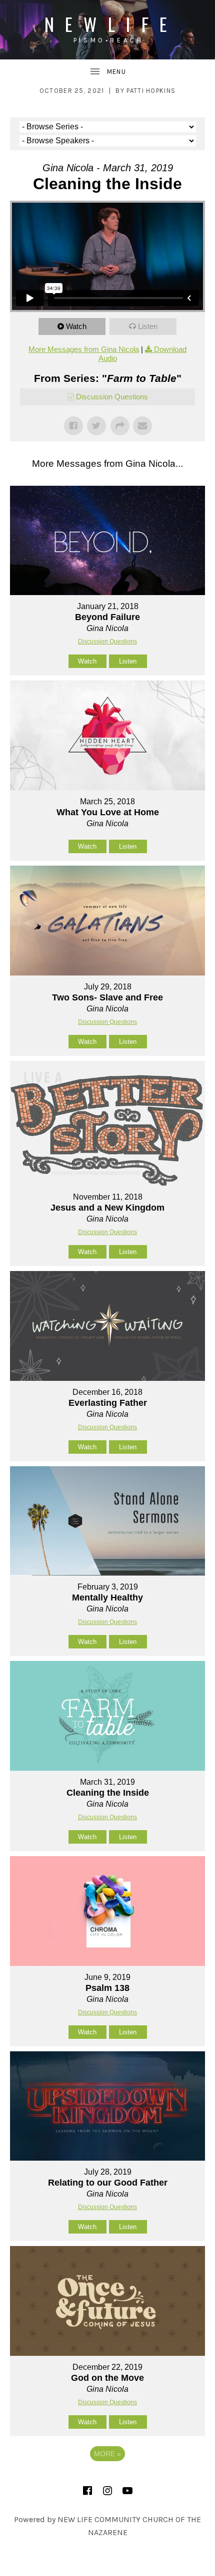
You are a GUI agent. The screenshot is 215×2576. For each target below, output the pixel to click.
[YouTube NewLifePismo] (127, 2491)
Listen (148, 326)
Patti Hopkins (151, 91)
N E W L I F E (108, 24)
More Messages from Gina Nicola (84, 349)
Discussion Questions (112, 397)
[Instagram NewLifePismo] (107, 2491)
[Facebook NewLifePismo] (87, 2491)
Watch (76, 326)
